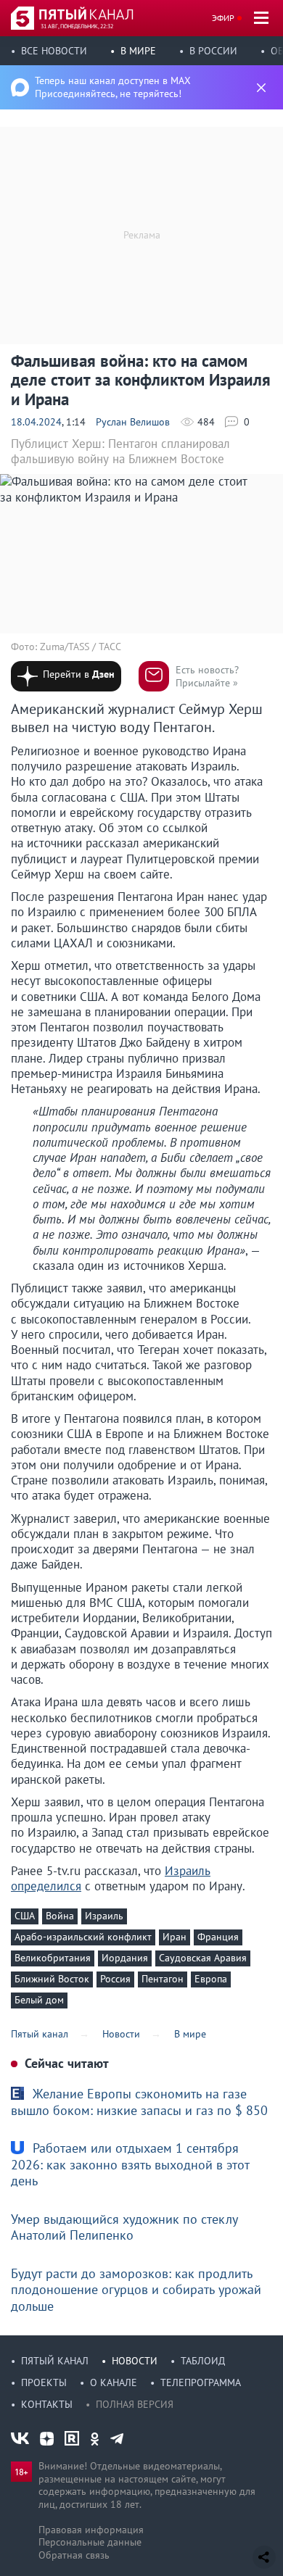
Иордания (125, 1958)
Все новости (54, 51)
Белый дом (39, 2000)
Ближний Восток (52, 1979)
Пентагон (163, 1979)
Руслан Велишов (133, 422)
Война (60, 1916)
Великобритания (53, 1958)
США (25, 1916)
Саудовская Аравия (203, 1958)
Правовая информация (91, 2530)
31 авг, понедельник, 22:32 (77, 26)
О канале (114, 2382)
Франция (218, 1937)
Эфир (223, 18)
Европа (211, 1979)
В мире (138, 51)
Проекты (44, 2382)
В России (213, 51)
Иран (175, 1937)
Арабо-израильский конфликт (83, 1937)
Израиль (104, 1916)
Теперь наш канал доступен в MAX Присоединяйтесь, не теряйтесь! (113, 87)
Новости (135, 2361)
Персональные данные (90, 2542)
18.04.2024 (36, 422)
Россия (115, 1979)
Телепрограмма (201, 2382)
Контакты (47, 2404)
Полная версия (135, 2404)
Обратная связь (74, 2555)
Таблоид (203, 2361)
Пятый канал (55, 2361)
